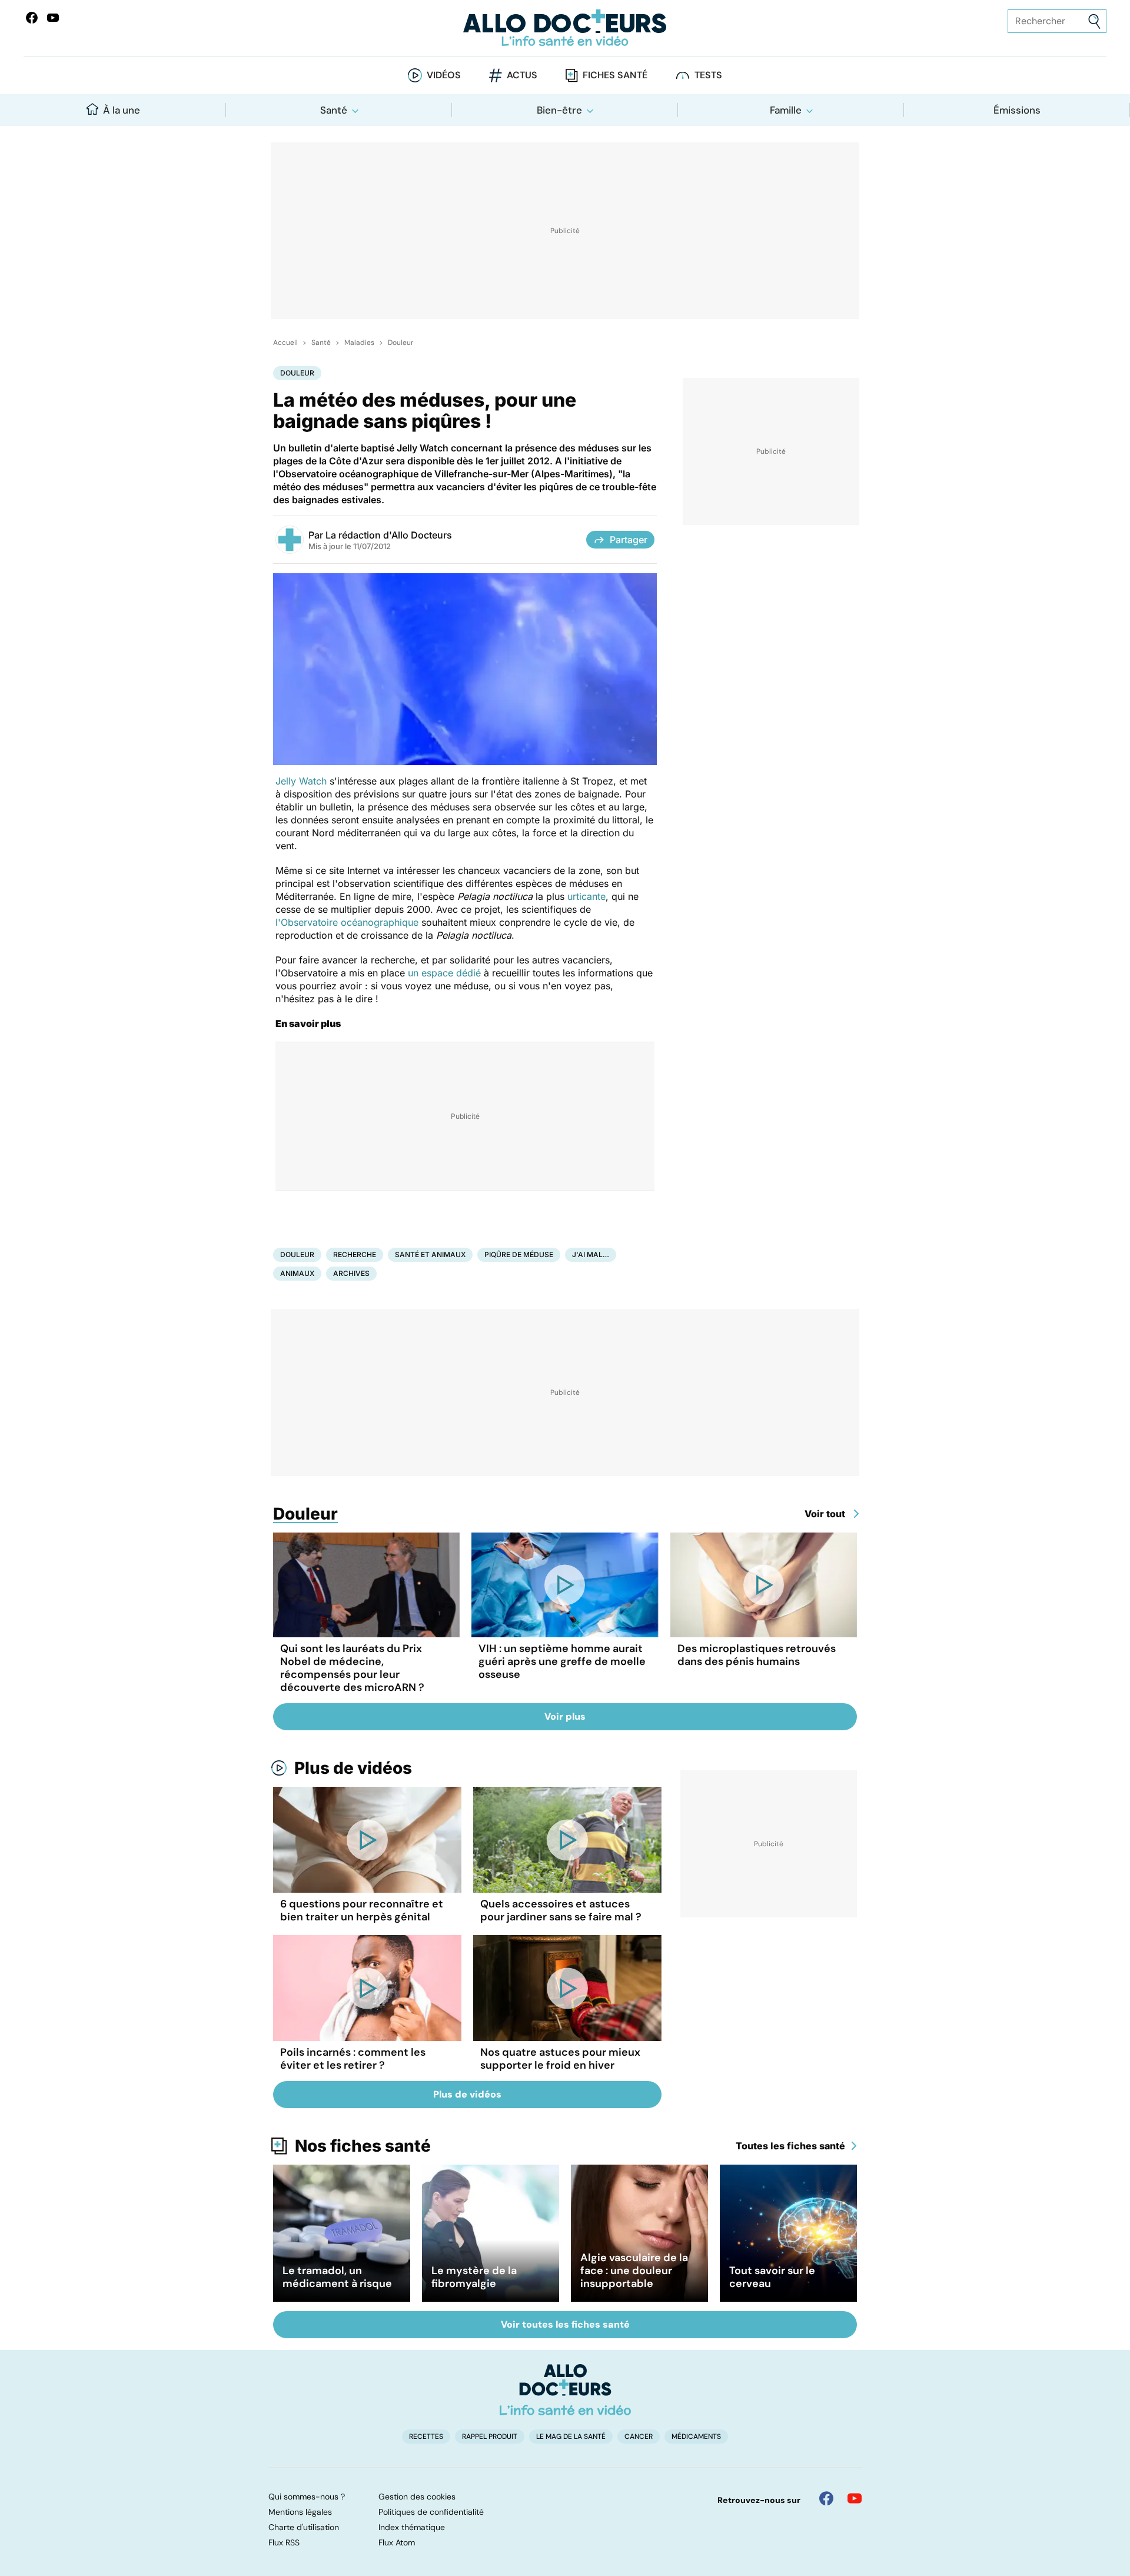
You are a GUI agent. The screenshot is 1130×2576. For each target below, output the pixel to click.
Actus (522, 75)
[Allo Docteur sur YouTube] (855, 2498)
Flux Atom (397, 2542)
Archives (351, 1273)
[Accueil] (565, 2389)
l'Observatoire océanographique (347, 922)
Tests (708, 75)
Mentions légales (300, 2512)
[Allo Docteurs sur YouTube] (53, 18)
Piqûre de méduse (519, 1254)
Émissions (1017, 110)
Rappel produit (490, 2437)
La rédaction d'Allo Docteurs (389, 535)
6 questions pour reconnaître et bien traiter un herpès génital (362, 1910)
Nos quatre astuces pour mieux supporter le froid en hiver (560, 2059)
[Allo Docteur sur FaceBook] (32, 18)
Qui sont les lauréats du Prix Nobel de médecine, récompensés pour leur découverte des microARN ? (352, 1668)
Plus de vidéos (353, 1768)
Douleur (401, 343)
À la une (122, 110)
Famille (786, 110)
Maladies (359, 343)
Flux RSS (284, 2542)
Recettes (426, 2437)
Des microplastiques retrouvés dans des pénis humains (757, 1655)
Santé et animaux (430, 1254)
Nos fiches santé (363, 2146)
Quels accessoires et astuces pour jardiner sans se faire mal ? (561, 1910)
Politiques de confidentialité (431, 2512)
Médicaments (696, 2437)
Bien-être (559, 110)
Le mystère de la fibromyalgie (474, 2277)
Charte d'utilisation (304, 2527)
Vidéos (444, 75)
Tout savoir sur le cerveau (772, 2277)
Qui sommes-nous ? (307, 2497)
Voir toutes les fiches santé (565, 2324)
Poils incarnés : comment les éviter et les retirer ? (353, 2059)
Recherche (355, 1254)
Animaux (297, 1273)
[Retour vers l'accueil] (565, 28)
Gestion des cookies (417, 2497)
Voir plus (565, 1716)
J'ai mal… (591, 1254)
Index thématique (412, 2527)
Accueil (285, 343)
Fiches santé (615, 75)
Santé (334, 110)
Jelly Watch (301, 781)
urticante (586, 896)
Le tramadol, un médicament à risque (337, 2277)
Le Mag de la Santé (571, 2437)
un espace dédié (444, 973)
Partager (629, 540)
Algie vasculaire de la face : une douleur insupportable (634, 2271)
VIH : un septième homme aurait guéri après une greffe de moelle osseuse (562, 1661)
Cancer (639, 2437)
